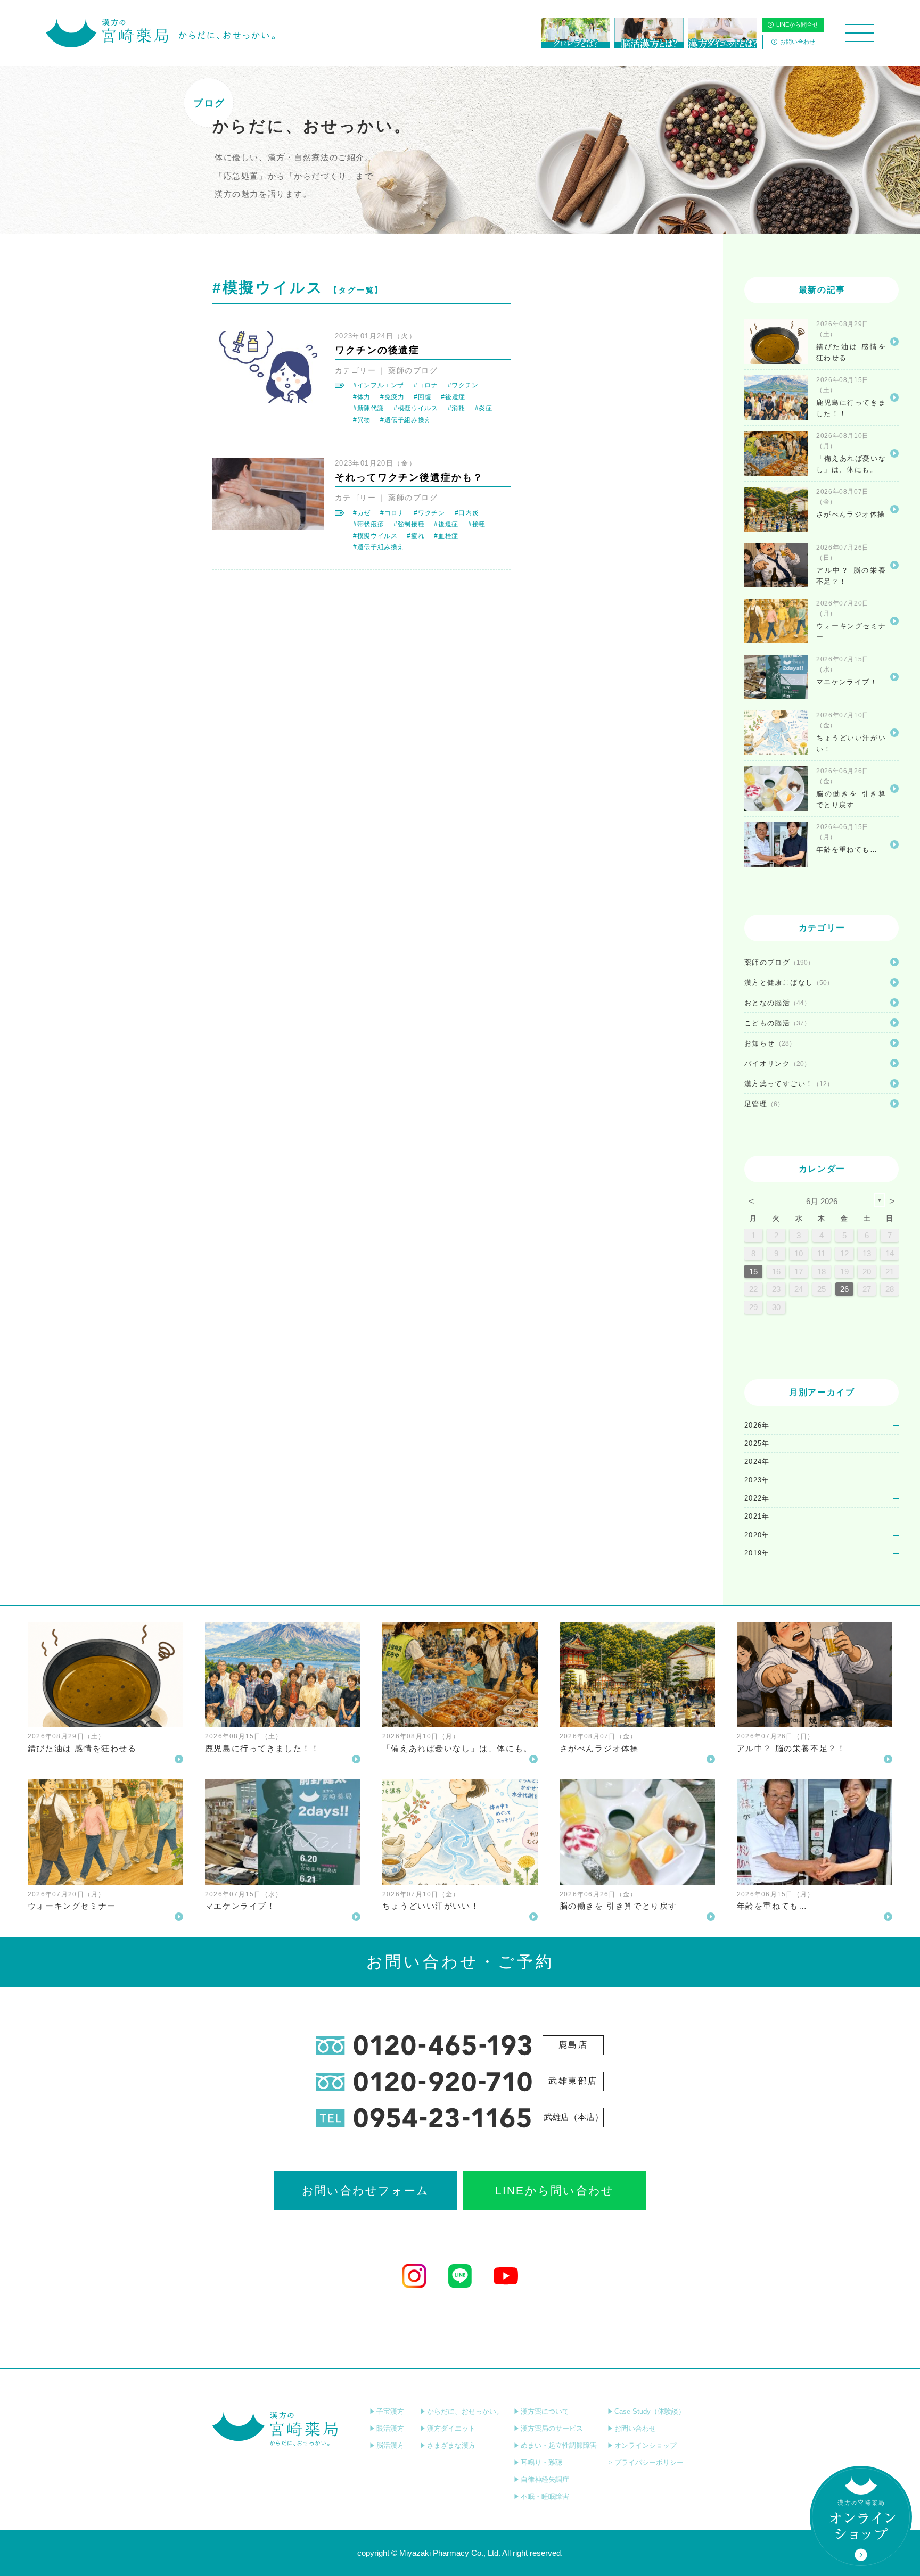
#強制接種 (409, 524)
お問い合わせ (798, 42)
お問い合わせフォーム (365, 2190)
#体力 (362, 397)
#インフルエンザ (379, 385)
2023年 (757, 1480)
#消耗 (457, 408)
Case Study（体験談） (650, 2411)
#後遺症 (453, 397)
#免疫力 (392, 397)
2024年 (757, 1461)
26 (844, 1289)
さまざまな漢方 (451, 2445)
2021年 (757, 1516)
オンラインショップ (646, 2445)
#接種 (477, 524)
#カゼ (362, 513)
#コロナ (426, 385)
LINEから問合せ (797, 24)
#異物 (362, 420)
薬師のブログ (413, 370)
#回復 (422, 397)
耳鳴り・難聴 (541, 2462)
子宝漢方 (390, 2411)
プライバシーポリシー (649, 2462)
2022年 (757, 1498)
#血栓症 (446, 536)
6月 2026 (822, 1201)
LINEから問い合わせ (555, 2190)
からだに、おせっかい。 (465, 2411)
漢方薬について (545, 2411)
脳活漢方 (390, 2445)
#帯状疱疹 (368, 524)
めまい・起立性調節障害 (559, 2445)
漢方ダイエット (451, 2428)
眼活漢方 (390, 2428)
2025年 (757, 1443)
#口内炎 (467, 513)
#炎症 (484, 408)
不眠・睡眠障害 (545, 2496)
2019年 (757, 1553)
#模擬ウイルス (416, 408)
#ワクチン (463, 385)
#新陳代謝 (368, 408)
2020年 (757, 1535)
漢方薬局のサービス (552, 2428)
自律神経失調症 (545, 2479)
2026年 (757, 1425)
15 (753, 1272)
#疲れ (416, 536)
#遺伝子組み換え (406, 420)
